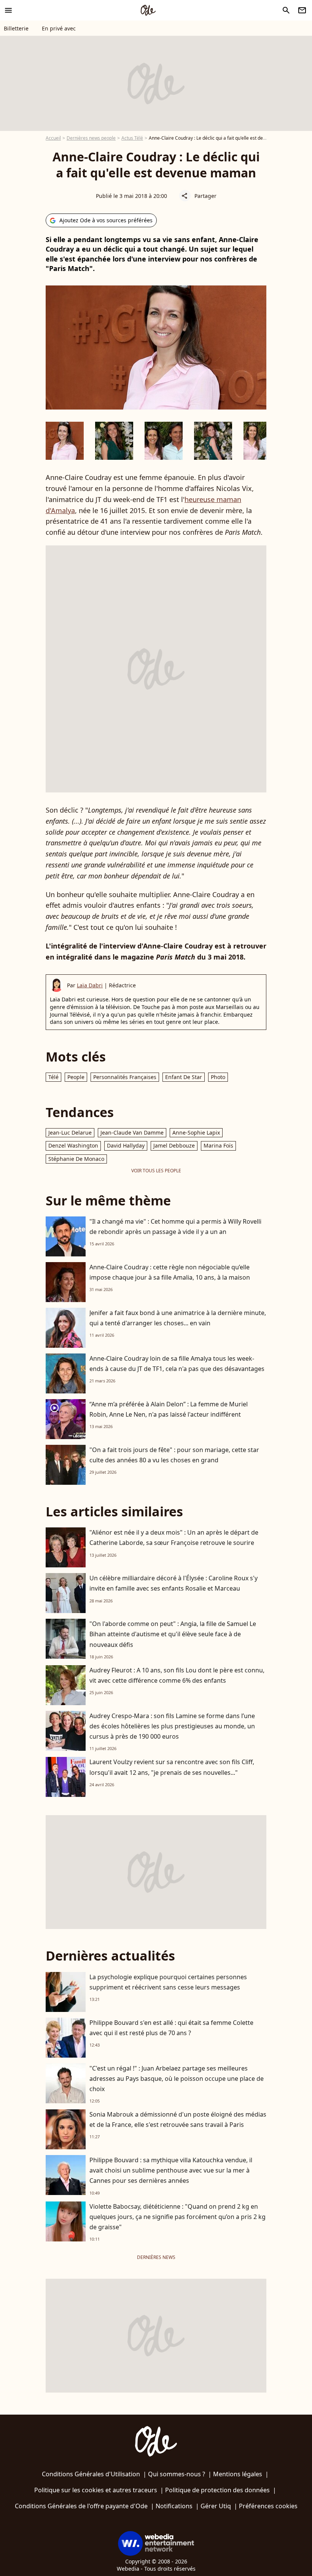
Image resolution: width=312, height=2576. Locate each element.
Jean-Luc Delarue (70, 1133)
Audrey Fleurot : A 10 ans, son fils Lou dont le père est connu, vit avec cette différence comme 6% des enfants (177, 1675)
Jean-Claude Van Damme (132, 1133)
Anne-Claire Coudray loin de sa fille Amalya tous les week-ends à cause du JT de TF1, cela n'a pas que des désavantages (177, 1364)
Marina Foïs (218, 1145)
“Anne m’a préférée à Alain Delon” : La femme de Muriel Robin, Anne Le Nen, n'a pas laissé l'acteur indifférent (169, 1409)
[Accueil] (148, 10)
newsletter (302, 10)
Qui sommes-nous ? (177, 2474)
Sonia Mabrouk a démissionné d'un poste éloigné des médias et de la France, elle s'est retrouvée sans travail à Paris (178, 2119)
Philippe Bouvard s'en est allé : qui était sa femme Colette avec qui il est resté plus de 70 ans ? (171, 2028)
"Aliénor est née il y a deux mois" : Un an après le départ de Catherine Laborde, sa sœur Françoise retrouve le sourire (174, 1537)
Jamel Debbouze (174, 1145)
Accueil (53, 138)
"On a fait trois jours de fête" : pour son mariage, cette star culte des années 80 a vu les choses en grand (174, 1455)
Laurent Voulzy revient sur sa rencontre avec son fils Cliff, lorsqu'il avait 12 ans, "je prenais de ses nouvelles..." (172, 1767)
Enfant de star (184, 1077)
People (76, 1077)
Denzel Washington (73, 1145)
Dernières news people (91, 138)
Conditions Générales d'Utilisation (91, 2474)
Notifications (174, 2506)
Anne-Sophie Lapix (196, 1133)
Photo (218, 1077)
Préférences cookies (268, 2506)
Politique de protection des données (217, 2490)
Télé (53, 1077)
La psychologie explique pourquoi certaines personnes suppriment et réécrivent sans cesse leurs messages (168, 1982)
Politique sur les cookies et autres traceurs (96, 2490)
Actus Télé (132, 138)
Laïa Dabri (90, 985)
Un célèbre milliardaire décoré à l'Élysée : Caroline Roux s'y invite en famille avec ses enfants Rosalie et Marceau (174, 1583)
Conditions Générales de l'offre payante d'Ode (81, 2506)
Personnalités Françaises (125, 1077)
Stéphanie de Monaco (76, 1159)
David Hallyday (126, 1145)
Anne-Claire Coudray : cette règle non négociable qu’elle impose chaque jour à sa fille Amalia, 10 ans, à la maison (170, 1272)
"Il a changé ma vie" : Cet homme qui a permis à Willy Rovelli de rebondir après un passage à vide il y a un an (175, 1227)
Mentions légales (238, 2474)
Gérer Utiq (216, 2506)
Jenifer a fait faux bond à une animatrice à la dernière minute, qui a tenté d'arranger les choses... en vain (178, 1318)
